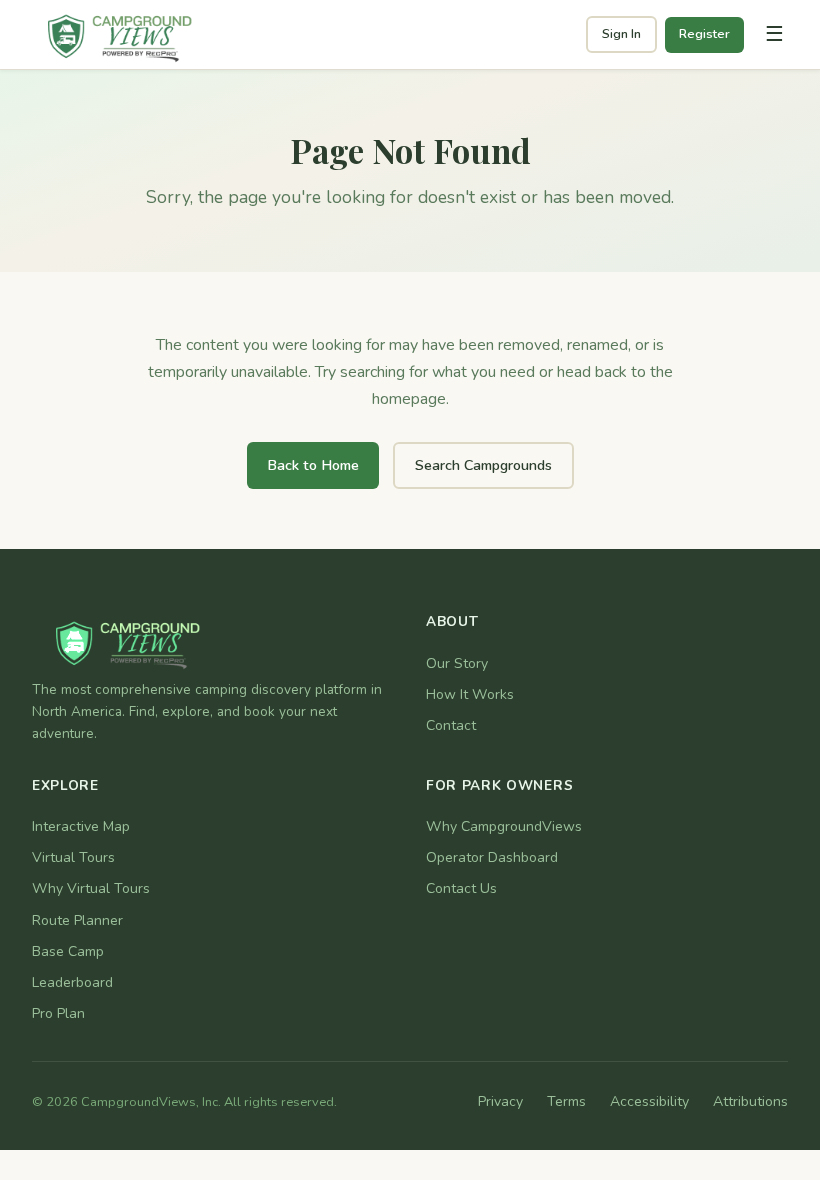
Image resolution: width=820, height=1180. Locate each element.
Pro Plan (58, 1013)
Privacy (500, 1101)
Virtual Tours (73, 857)
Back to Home (313, 465)
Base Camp (68, 951)
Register (704, 34)
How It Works (470, 694)
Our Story (457, 663)
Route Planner (77, 920)
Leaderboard (72, 982)
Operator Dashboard (492, 857)
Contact (451, 725)
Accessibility (649, 1101)
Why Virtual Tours (91, 888)
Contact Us (461, 888)
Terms (566, 1101)
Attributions (750, 1101)
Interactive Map (81, 826)
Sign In (621, 34)
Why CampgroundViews (504, 826)
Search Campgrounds (483, 465)
